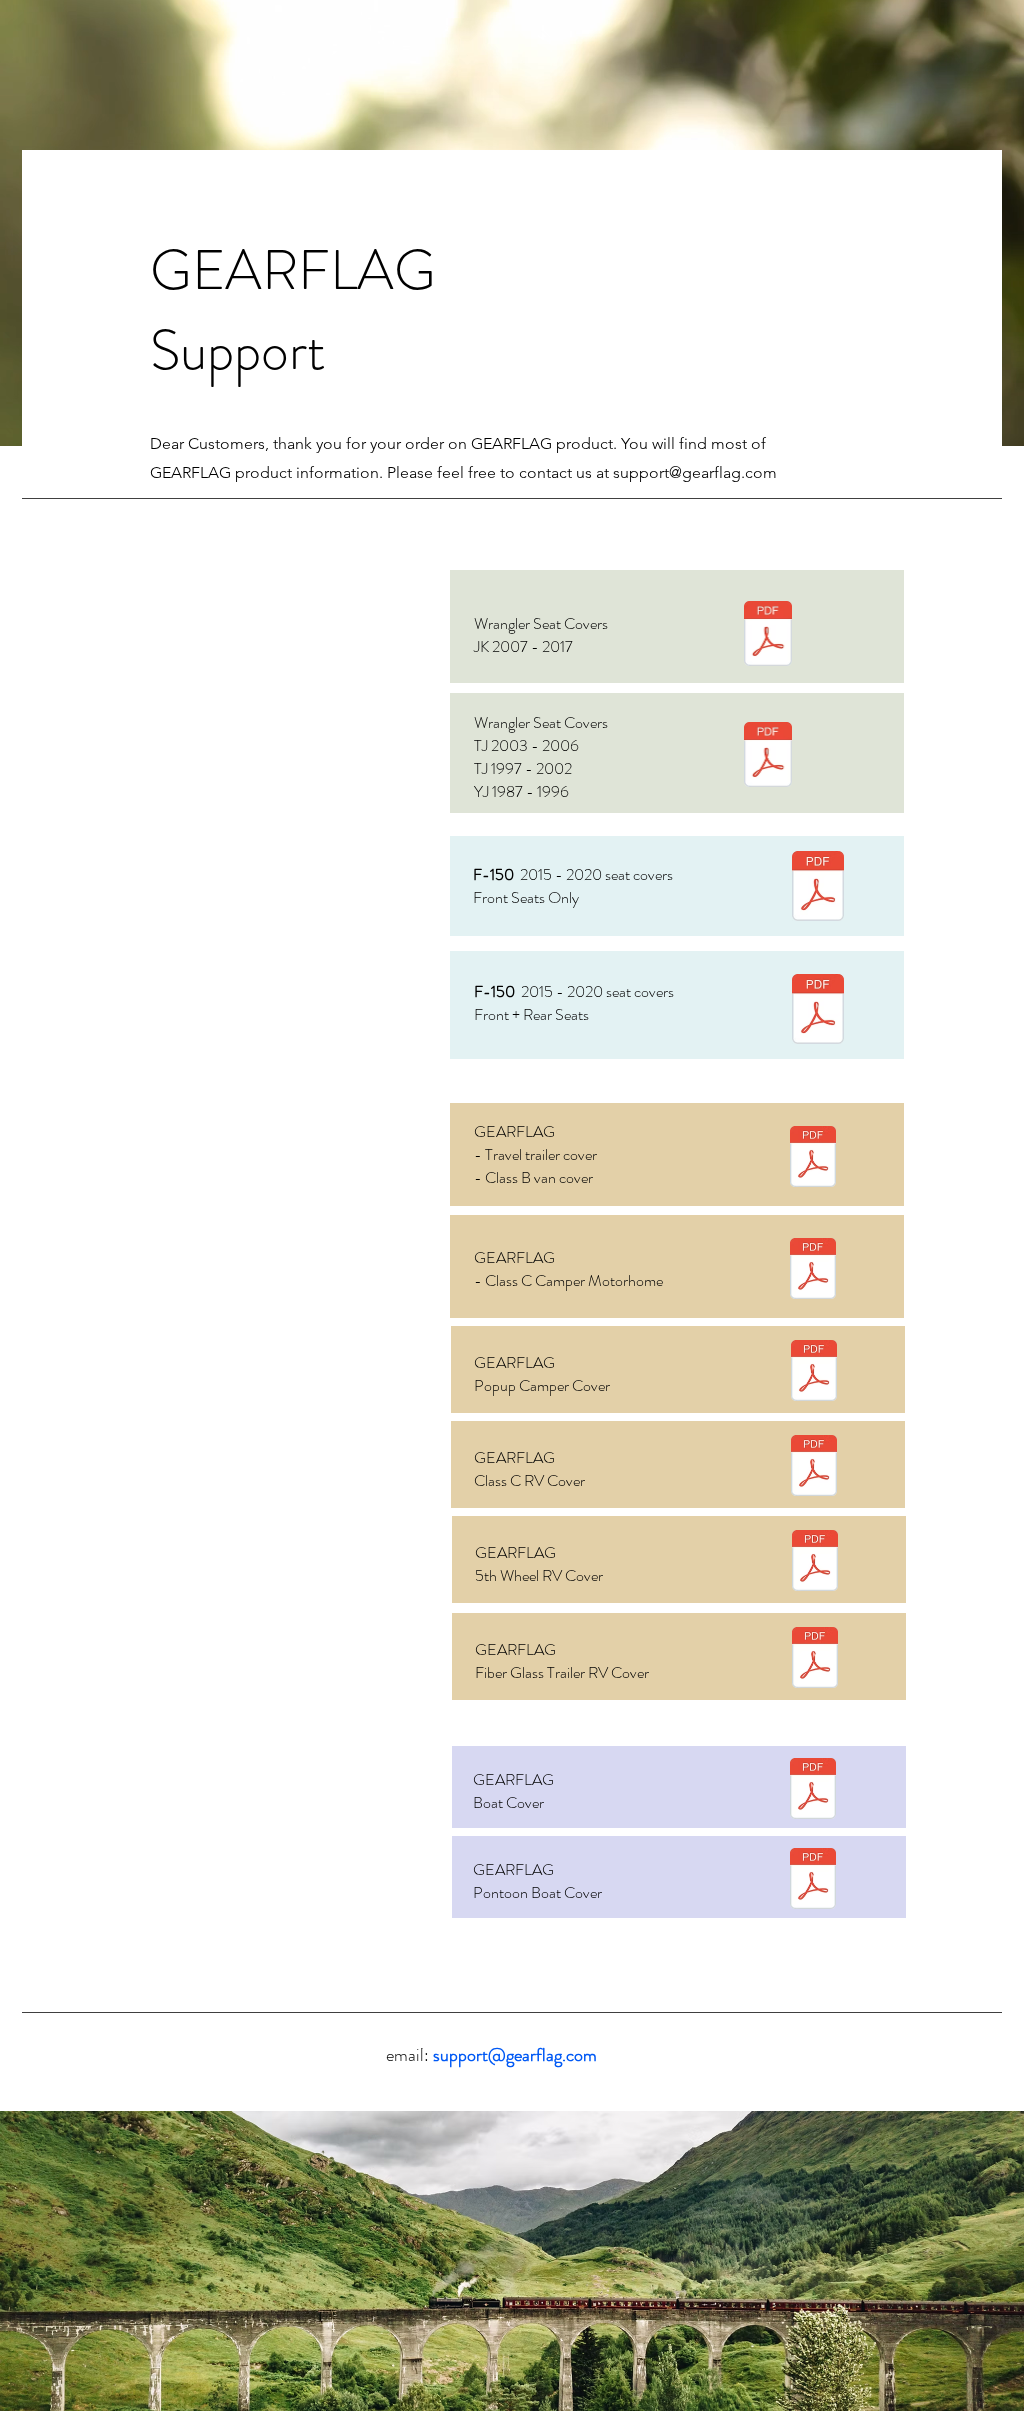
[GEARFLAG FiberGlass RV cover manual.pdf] (815, 1660)
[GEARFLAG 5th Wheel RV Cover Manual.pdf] (815, 1563)
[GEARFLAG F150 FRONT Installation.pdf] (818, 888)
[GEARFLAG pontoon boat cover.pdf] (813, 1881)
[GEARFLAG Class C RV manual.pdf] (814, 1468)
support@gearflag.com (695, 472)
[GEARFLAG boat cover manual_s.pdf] (813, 1791)
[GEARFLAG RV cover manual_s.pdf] (813, 1159)
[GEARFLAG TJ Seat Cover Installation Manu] (768, 757)
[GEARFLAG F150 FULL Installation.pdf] (817, 1011)
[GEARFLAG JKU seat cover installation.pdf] (768, 636)
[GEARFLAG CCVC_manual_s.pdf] (813, 1271)
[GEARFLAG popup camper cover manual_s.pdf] (814, 1373)
